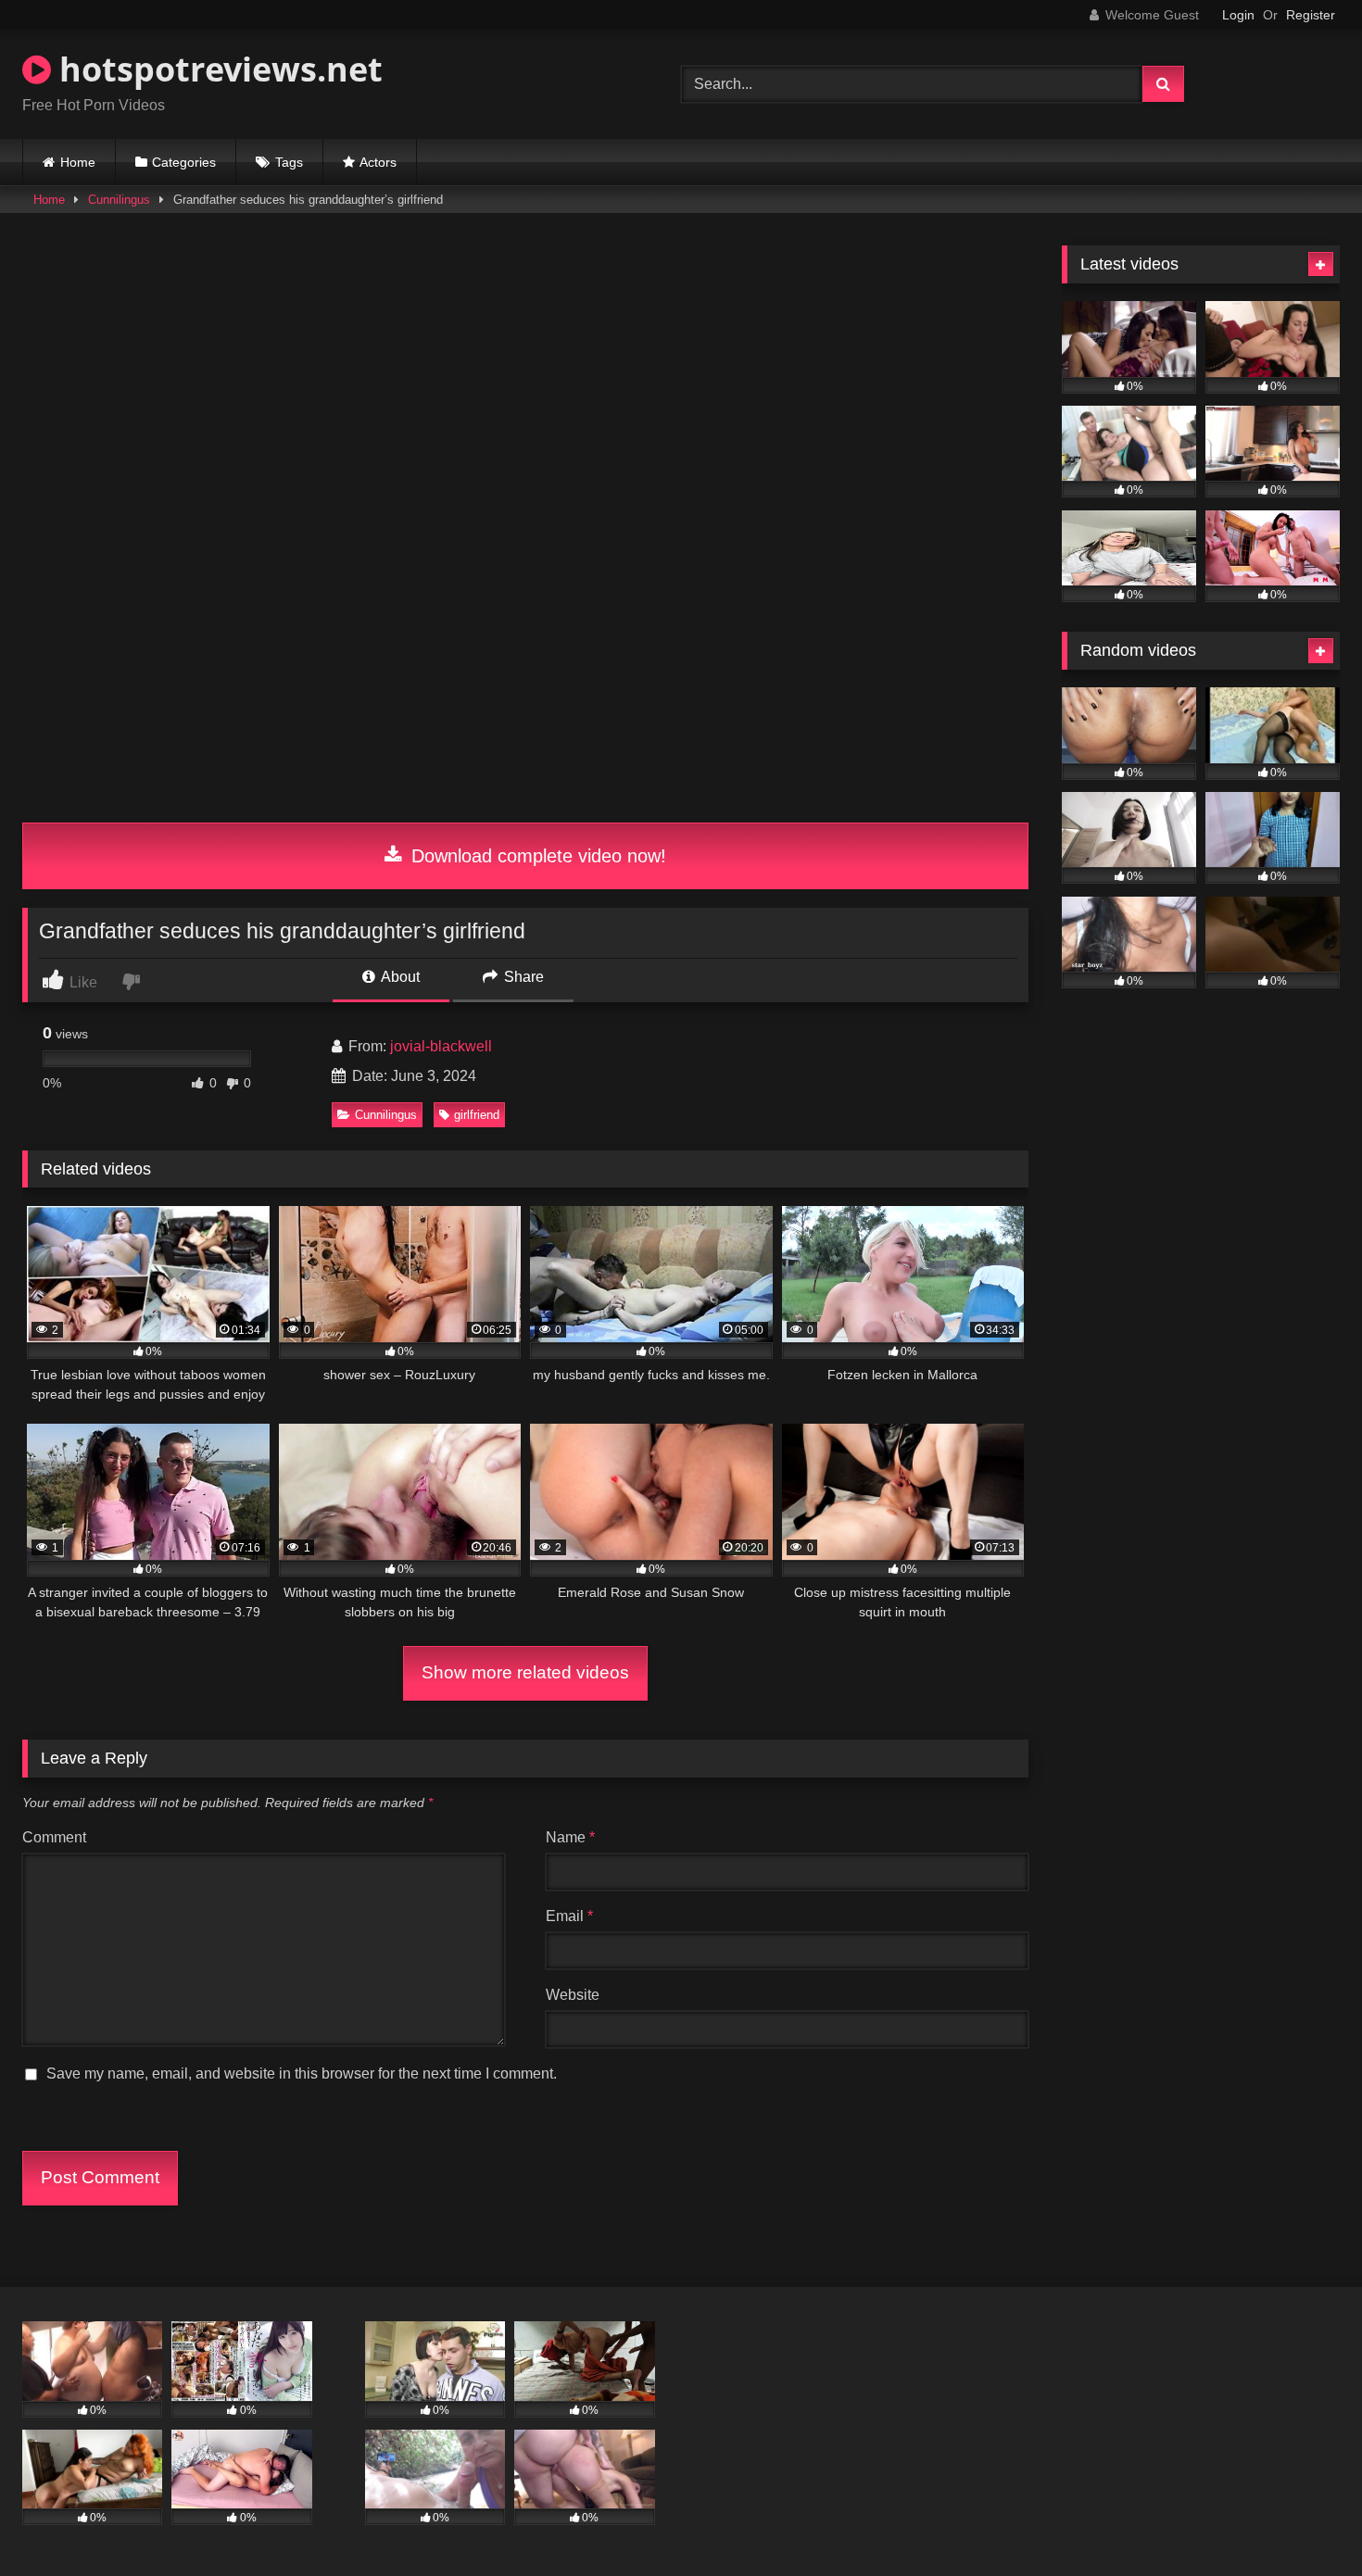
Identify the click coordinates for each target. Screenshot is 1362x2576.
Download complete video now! (536, 856)
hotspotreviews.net (217, 69)
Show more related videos (525, 1672)
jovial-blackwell (441, 1046)
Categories (184, 162)
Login (1238, 15)
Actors (378, 162)
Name (570, 1837)
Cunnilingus (119, 200)
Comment (54, 1837)
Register (1311, 15)
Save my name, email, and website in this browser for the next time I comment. (302, 2073)
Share (522, 977)
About (399, 977)
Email (569, 1916)
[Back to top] (1305, 2521)
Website (573, 1995)
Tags (289, 162)
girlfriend (477, 1115)
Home (78, 162)
